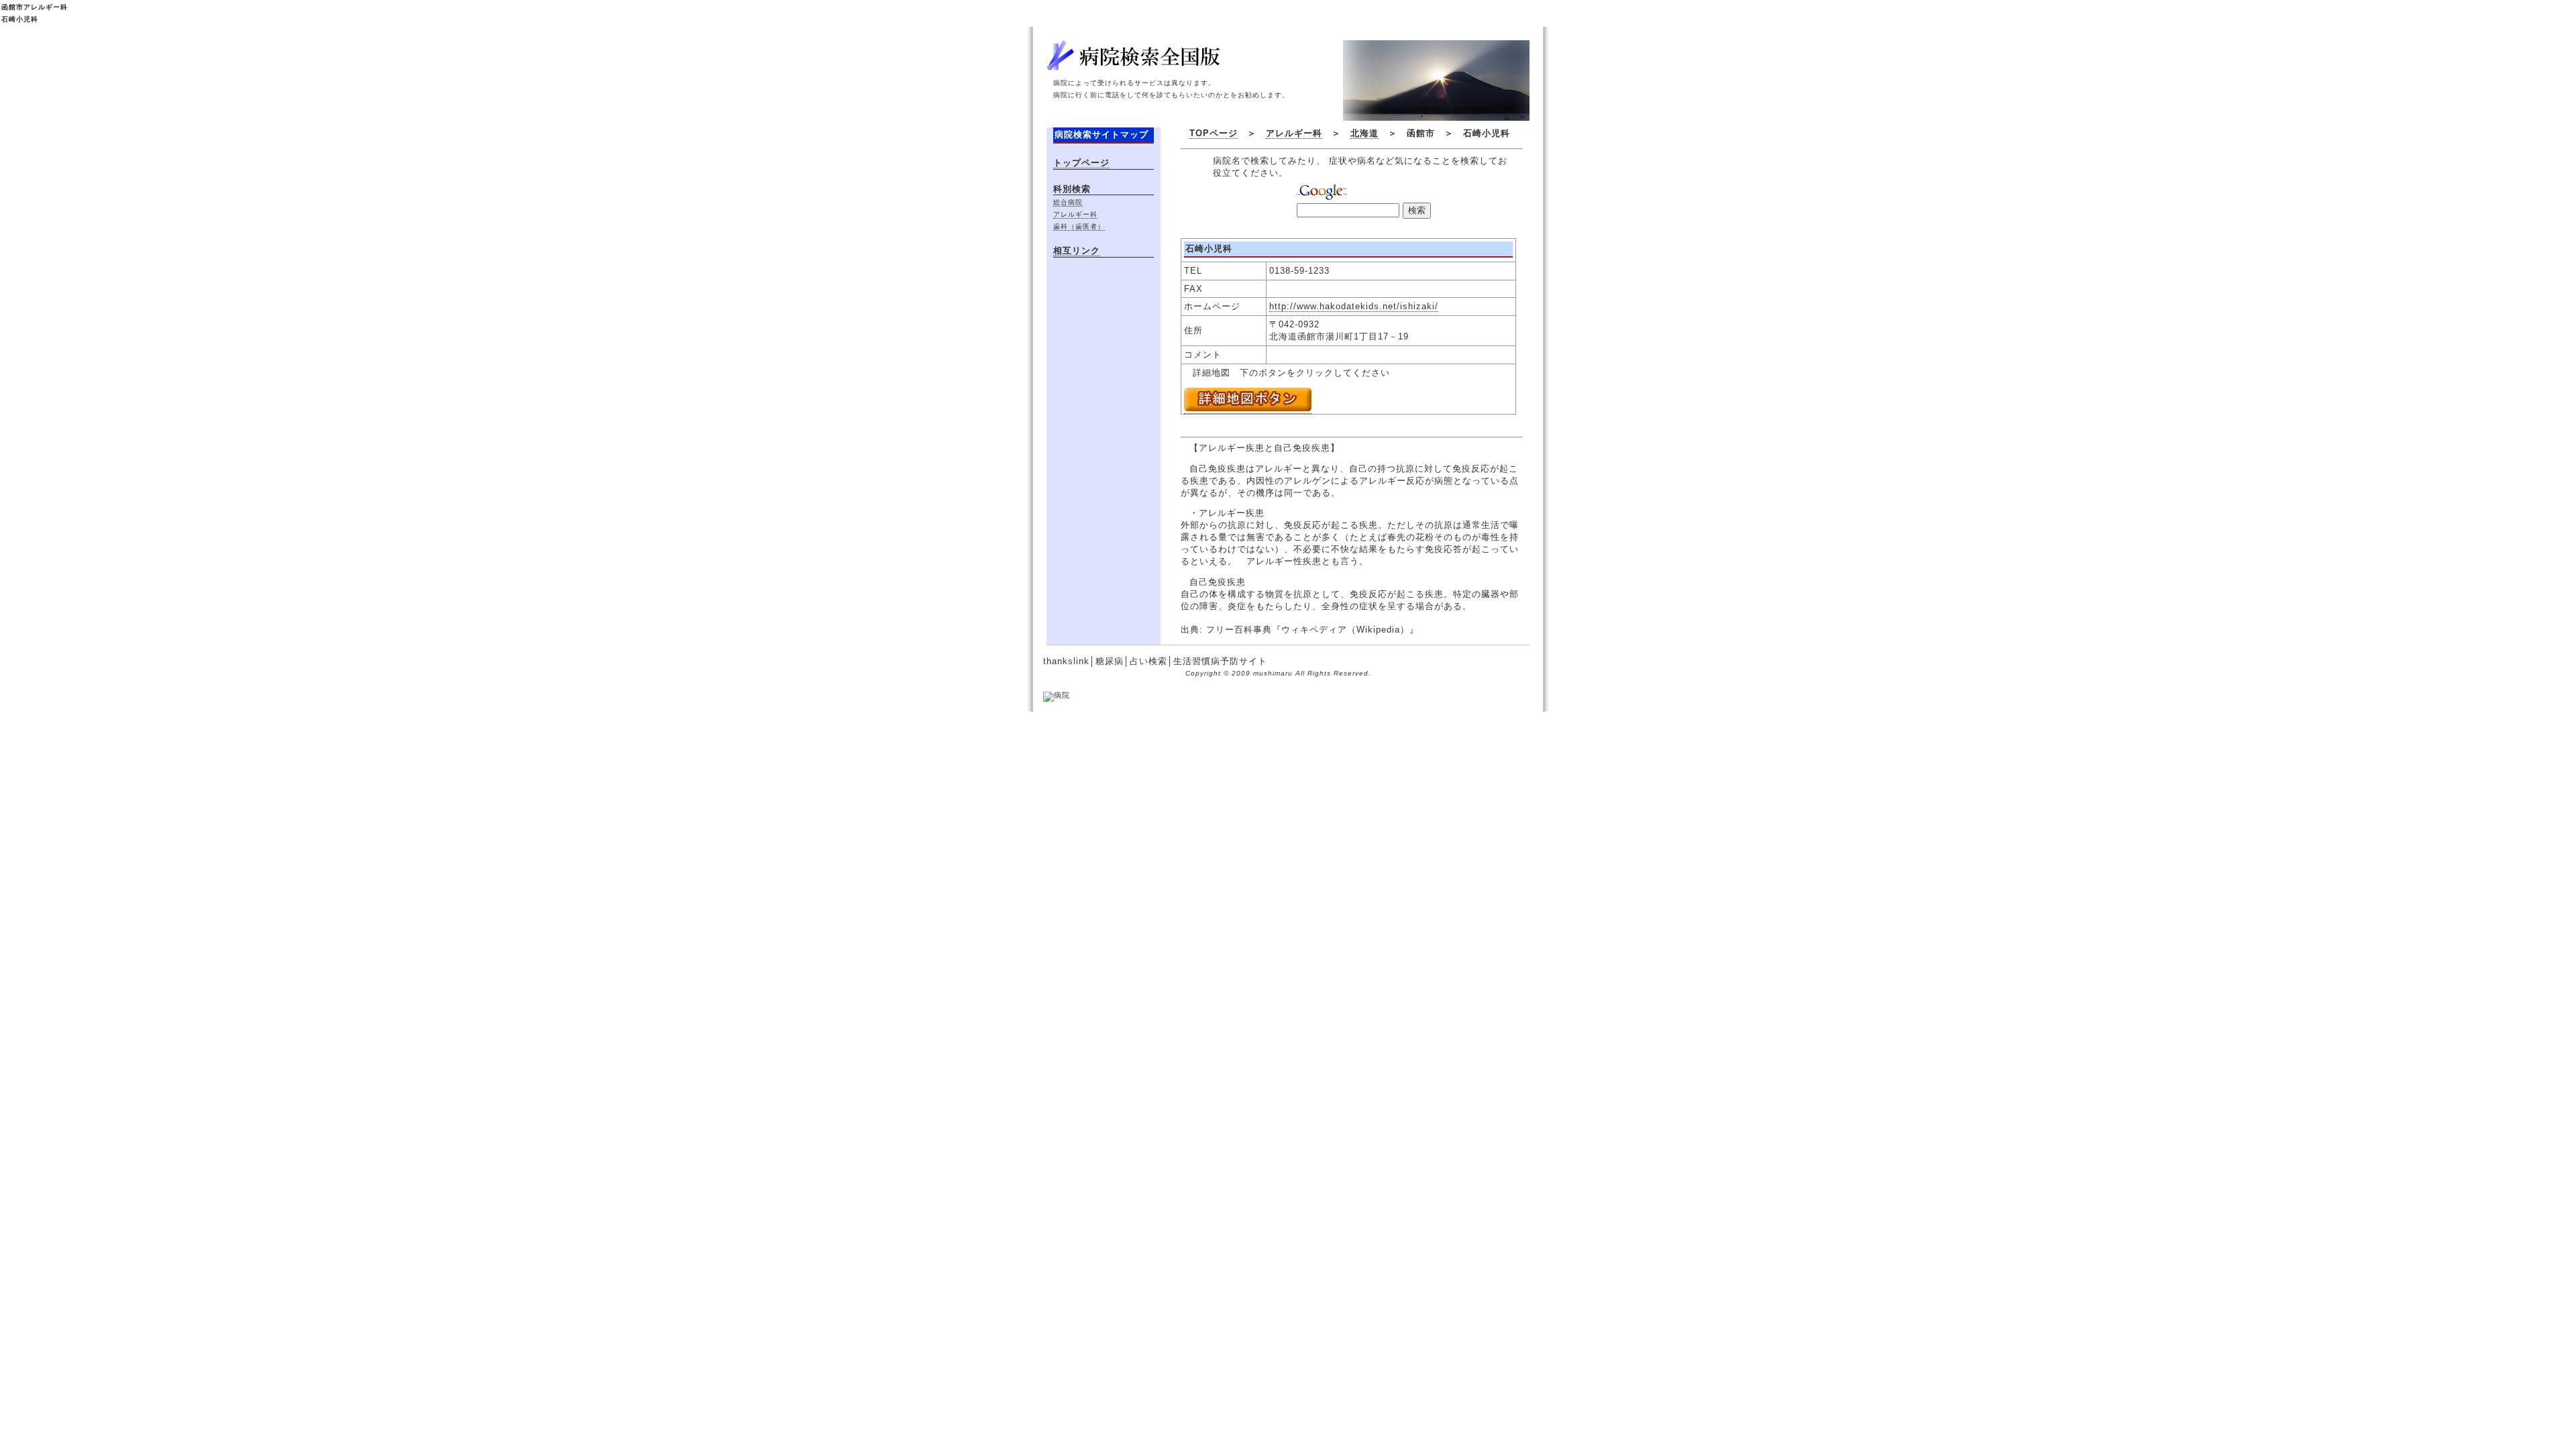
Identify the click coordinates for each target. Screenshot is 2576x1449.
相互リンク (1077, 251)
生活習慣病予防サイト (1220, 661)
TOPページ (1214, 133)
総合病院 (1068, 202)
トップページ (1081, 163)
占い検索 (1148, 661)
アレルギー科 (1294, 133)
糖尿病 (1110, 661)
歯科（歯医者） (1079, 226)
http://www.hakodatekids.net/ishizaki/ (1354, 306)
